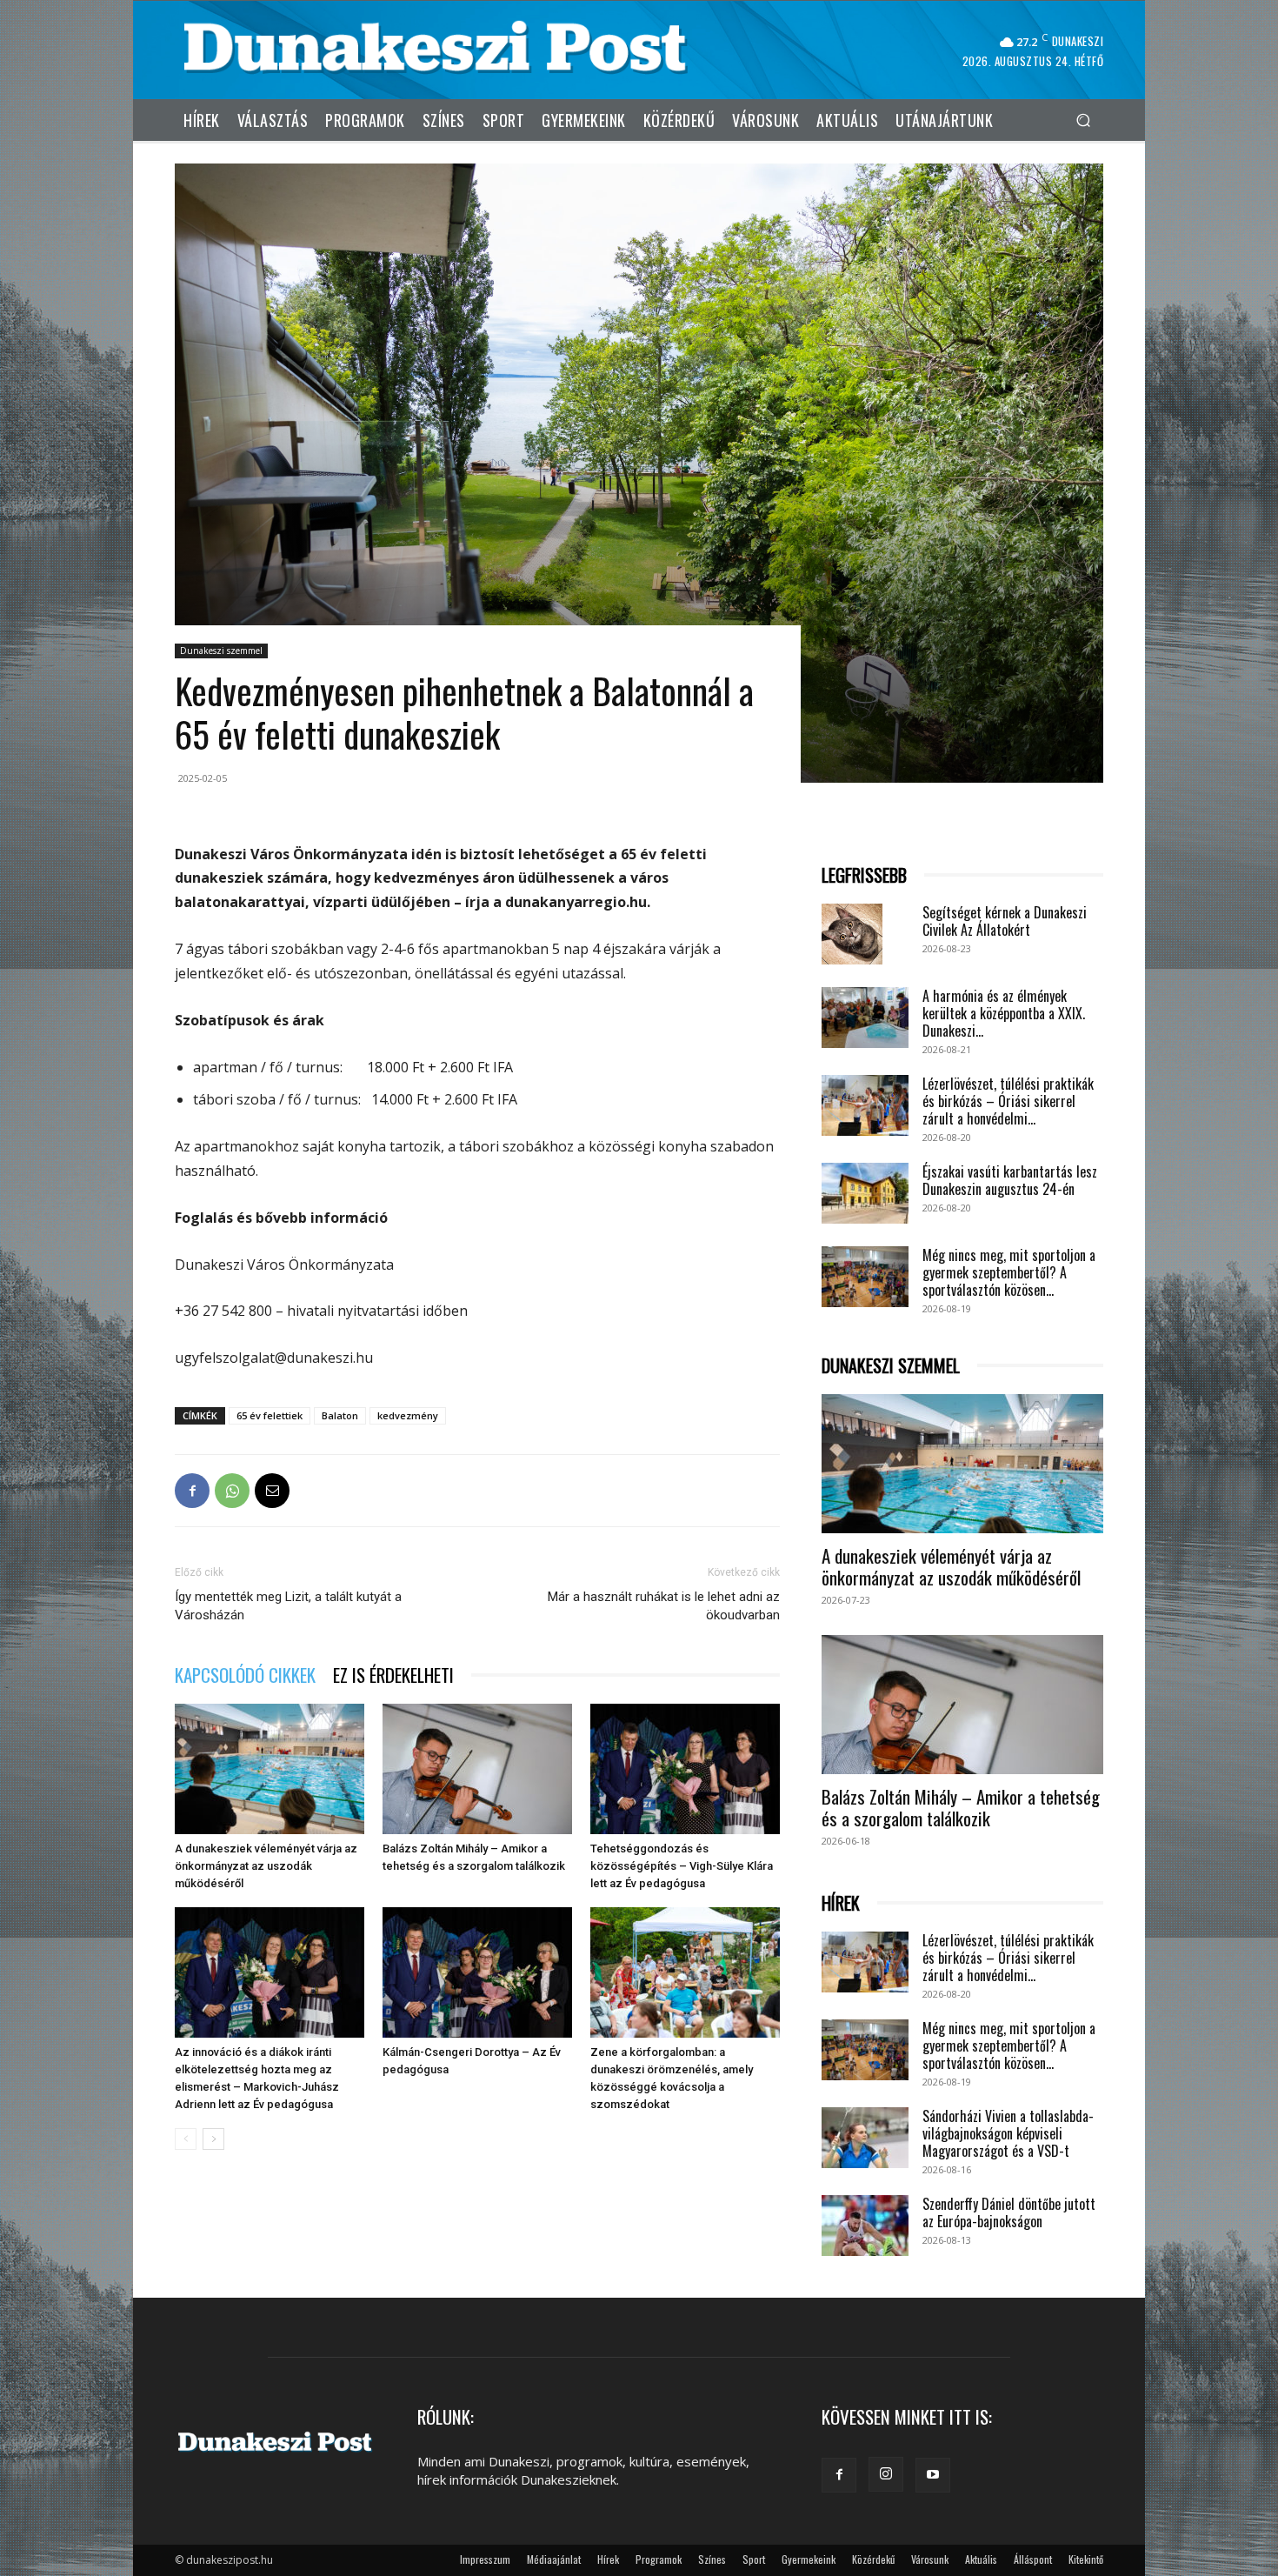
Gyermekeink (809, 2559)
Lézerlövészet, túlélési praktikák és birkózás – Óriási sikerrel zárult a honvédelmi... (1008, 1101)
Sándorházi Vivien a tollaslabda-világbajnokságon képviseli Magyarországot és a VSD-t (1008, 2133)
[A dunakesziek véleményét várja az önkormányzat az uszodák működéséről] (270, 1769)
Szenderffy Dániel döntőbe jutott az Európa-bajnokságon (1009, 2212)
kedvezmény (408, 1415)
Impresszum (485, 2559)
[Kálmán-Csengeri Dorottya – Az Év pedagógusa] (477, 1972)
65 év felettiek (270, 1415)
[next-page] (213, 2139)
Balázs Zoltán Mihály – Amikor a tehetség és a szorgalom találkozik (961, 1807)
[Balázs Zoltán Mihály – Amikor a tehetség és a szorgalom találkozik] (477, 1769)
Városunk (930, 2559)
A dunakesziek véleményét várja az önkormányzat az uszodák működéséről (266, 1866)
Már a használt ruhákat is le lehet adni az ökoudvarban (664, 1606)
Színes (712, 2559)
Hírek (608, 2559)
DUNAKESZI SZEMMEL (891, 1366)
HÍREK (841, 1903)
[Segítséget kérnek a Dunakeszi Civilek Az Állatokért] (852, 934)
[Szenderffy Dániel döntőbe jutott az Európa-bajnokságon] (865, 2226)
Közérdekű (873, 2559)
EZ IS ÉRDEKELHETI (393, 1675)
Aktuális (981, 2559)
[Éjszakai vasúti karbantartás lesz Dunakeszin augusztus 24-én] (865, 1193)
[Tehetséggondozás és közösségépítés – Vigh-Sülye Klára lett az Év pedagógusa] (685, 1769)
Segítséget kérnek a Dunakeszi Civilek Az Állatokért (1005, 921)
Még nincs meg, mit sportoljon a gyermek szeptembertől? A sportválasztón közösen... (1009, 1272)
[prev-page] (186, 2139)
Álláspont (1033, 2559)
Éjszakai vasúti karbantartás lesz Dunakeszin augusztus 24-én (1010, 1180)
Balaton (340, 1415)
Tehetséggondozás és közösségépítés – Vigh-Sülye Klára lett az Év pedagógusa (682, 1866)
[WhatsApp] (232, 1491)
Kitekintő (1086, 2559)
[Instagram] (886, 2474)
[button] (1083, 120)
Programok (659, 2559)
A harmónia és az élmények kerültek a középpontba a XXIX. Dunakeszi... (1004, 1013)
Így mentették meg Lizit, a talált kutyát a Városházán (288, 1606)
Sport (754, 2559)
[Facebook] (192, 1491)
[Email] (272, 1491)
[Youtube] (933, 2475)
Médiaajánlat (554, 2559)
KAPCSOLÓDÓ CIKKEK (245, 1675)
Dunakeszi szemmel (221, 651)
